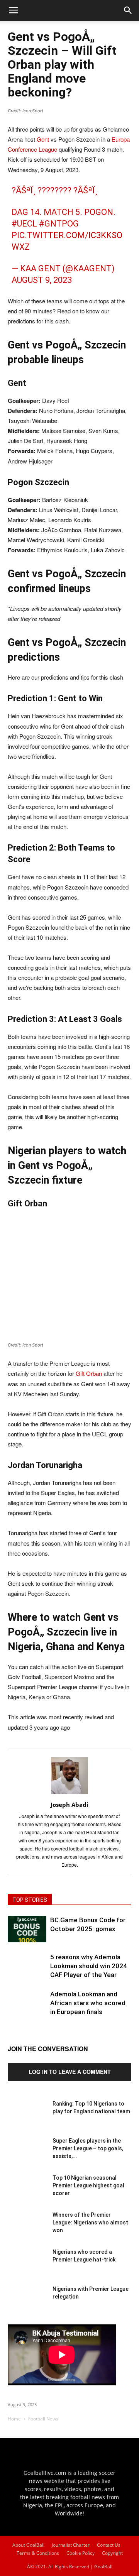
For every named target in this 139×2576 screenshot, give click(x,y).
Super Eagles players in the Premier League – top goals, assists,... (88, 2148)
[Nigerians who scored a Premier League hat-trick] (27, 2267)
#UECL (24, 224)
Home (14, 2419)
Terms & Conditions (38, 2553)
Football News (43, 2419)
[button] (128, 10)
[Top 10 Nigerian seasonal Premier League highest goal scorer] (27, 2193)
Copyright (112, 2553)
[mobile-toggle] (13, 10)
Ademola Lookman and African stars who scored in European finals (88, 2003)
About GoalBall (28, 2545)
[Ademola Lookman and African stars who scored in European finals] (27, 2009)
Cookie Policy (81, 2553)
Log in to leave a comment (70, 2072)
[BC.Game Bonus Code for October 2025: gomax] (27, 1929)
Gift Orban (89, 1373)
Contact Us (109, 2545)
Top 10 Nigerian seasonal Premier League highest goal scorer (88, 2185)
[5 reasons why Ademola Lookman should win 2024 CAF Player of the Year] (27, 1972)
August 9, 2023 (42, 280)
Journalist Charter (71, 2545)
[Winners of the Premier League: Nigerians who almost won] (27, 2230)
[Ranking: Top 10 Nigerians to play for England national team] (27, 2119)
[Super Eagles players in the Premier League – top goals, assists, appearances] (27, 2156)
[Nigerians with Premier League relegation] (27, 2304)
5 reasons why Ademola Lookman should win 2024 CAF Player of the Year (89, 1966)
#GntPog (59, 224)
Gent (43, 139)
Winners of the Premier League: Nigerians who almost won (90, 2222)
